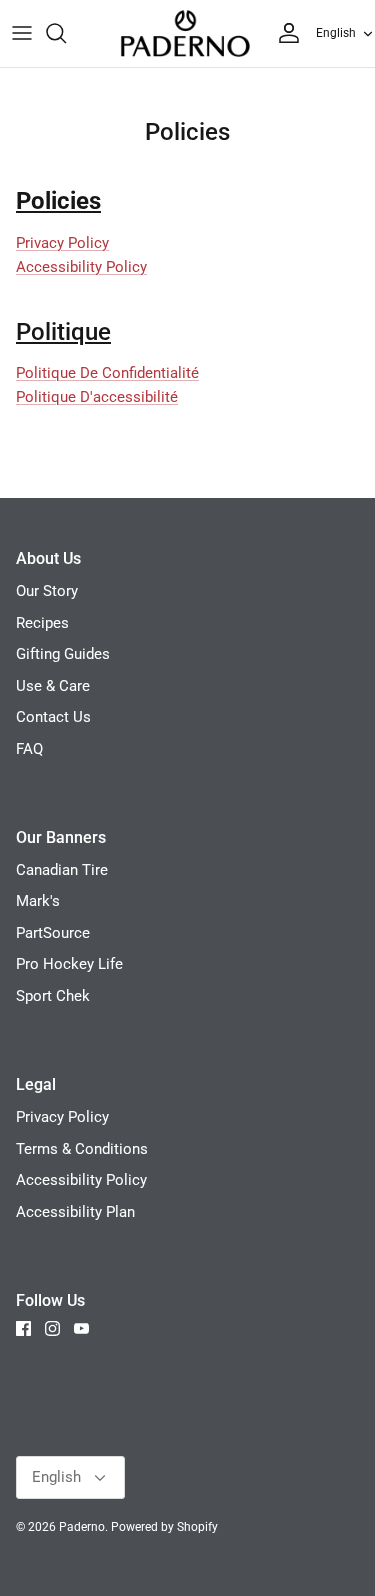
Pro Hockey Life (69, 964)
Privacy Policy (62, 243)
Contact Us (53, 717)
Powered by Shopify (164, 1527)
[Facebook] (23, 1328)
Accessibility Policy (81, 267)
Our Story (47, 591)
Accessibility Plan (75, 1212)
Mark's (38, 901)
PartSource (53, 933)
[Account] (284, 33)
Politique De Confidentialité (107, 373)
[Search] (66, 33)
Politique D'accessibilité (97, 397)
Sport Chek (53, 996)
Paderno (82, 1527)
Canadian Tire (62, 870)
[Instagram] (52, 1328)
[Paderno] (185, 33)
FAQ (29, 749)
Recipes (42, 623)
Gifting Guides (63, 654)
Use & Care (53, 686)
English (336, 33)
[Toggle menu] (22, 33)
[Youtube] (81, 1328)
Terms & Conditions (82, 1149)
